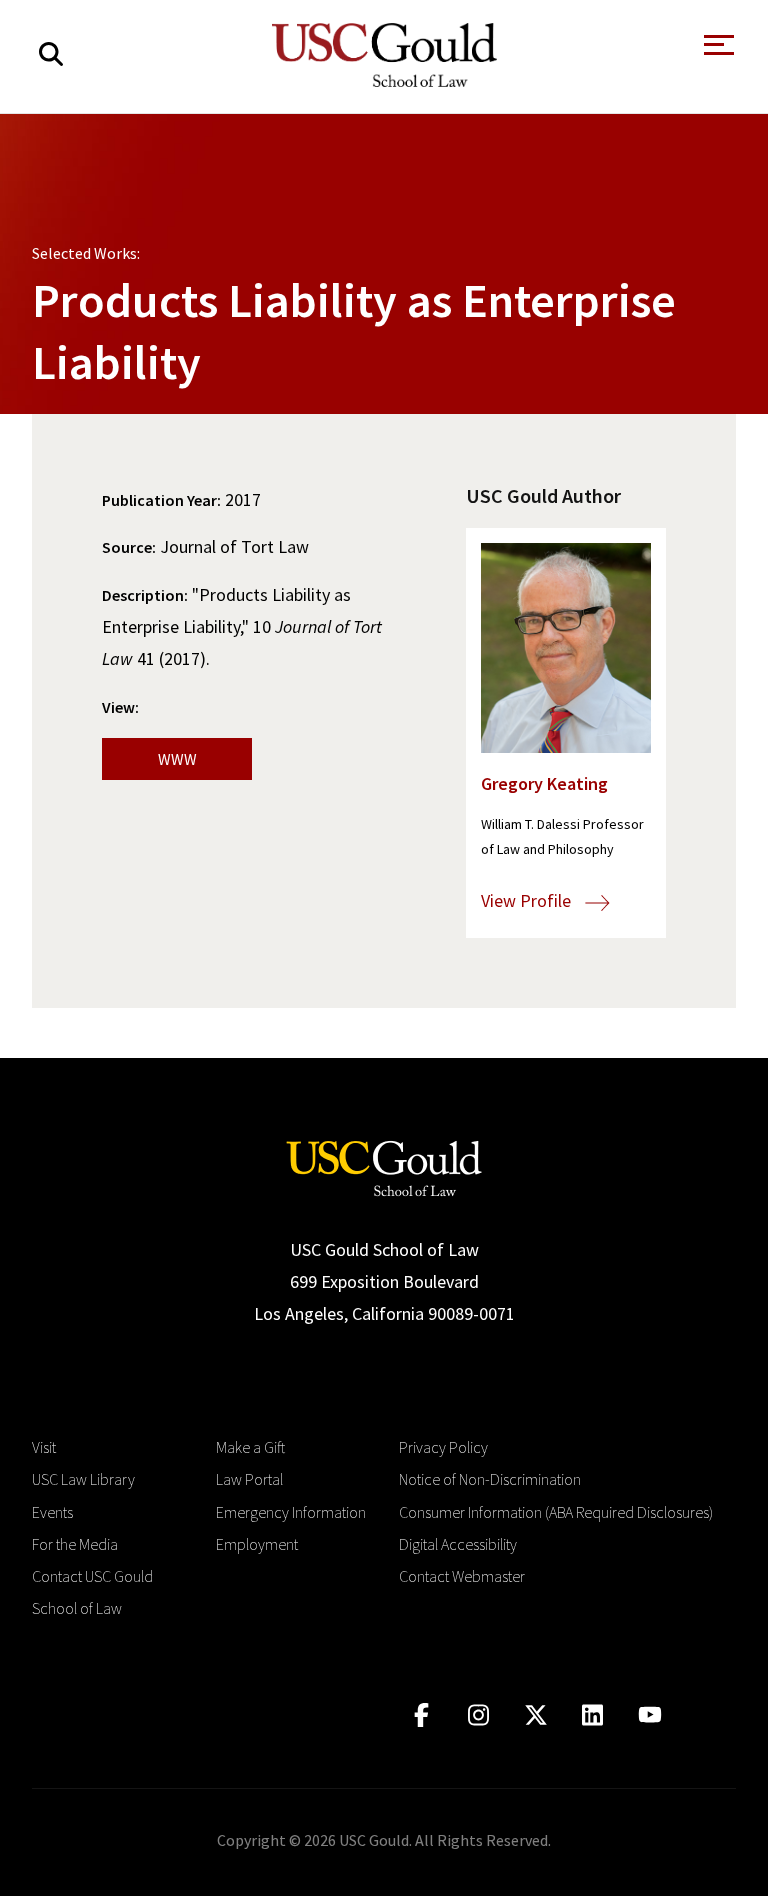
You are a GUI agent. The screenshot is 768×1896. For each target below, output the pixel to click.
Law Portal (249, 1479)
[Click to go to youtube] (649, 1715)
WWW (177, 759)
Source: (129, 547)
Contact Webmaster (462, 1576)
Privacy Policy (443, 1447)
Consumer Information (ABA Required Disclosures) (556, 1512)
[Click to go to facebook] (421, 1715)
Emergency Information (291, 1512)
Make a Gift (250, 1447)
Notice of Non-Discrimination (490, 1479)
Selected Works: (86, 253)
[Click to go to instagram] (478, 1715)
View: (120, 707)
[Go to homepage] (384, 1166)
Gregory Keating (544, 783)
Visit (44, 1447)
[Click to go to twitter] (535, 1715)
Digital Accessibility (458, 1544)
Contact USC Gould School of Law (92, 1592)
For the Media (75, 1544)
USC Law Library (83, 1479)
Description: (145, 595)
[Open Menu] (717, 50)
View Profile (528, 900)
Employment (257, 1544)
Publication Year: (161, 500)
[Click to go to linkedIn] (592, 1715)
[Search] (51, 54)
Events (52, 1512)
